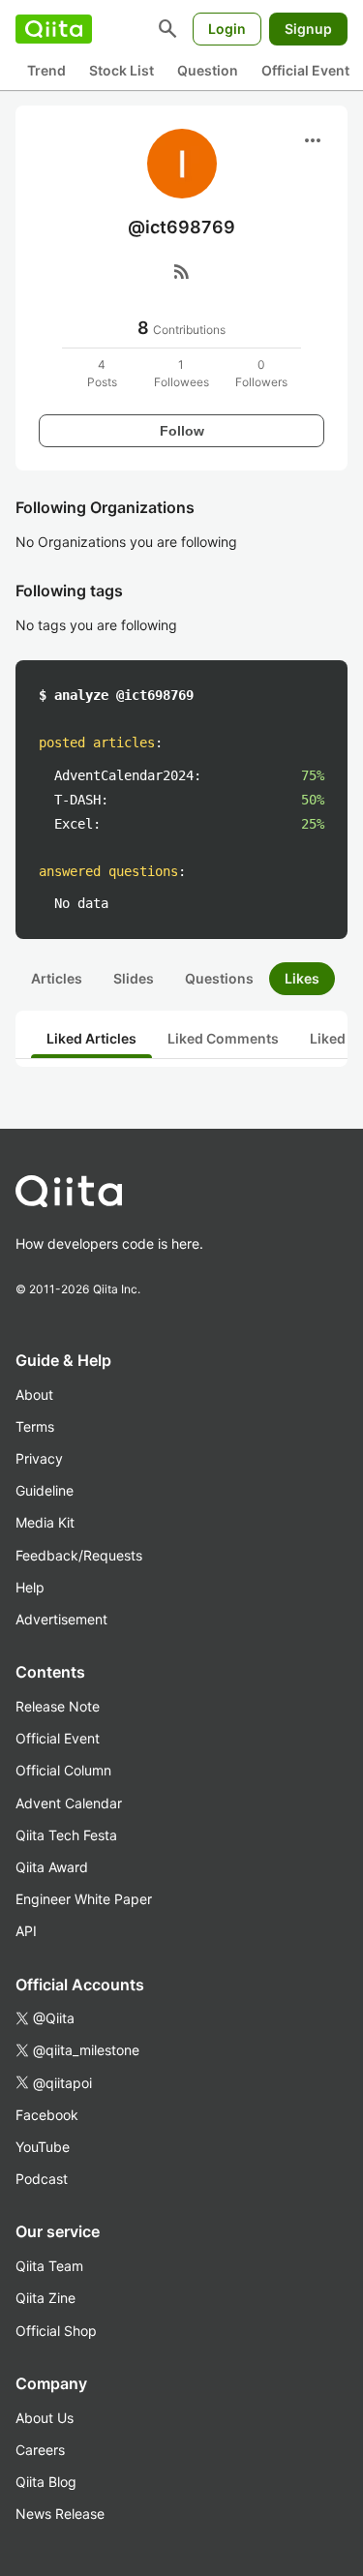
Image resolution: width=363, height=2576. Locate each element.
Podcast (42, 2179)
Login (227, 29)
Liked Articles (91, 1038)
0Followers (261, 373)
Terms (35, 1426)
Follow (182, 431)
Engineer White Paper (84, 1899)
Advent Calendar (69, 1803)
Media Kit (45, 1522)
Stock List (121, 70)
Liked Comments (223, 1038)
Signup (308, 29)
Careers (40, 2450)
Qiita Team (49, 2266)
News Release (60, 2514)
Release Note (58, 1706)
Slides (134, 978)
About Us (45, 2418)
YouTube (43, 2147)
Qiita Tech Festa (66, 1835)
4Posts (102, 373)
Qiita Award (52, 1867)
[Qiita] (54, 29)
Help (30, 1587)
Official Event (305, 70)
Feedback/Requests (79, 1555)
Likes (302, 978)
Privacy (39, 1458)
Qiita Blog (46, 2482)
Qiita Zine (45, 2298)
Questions (219, 978)
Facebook (47, 2115)
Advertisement (61, 1619)
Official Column (63, 1770)
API (26, 1931)
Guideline (45, 1490)
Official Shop (56, 2331)
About (34, 1394)
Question (208, 70)
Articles (57, 978)
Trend (46, 70)
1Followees (181, 373)
